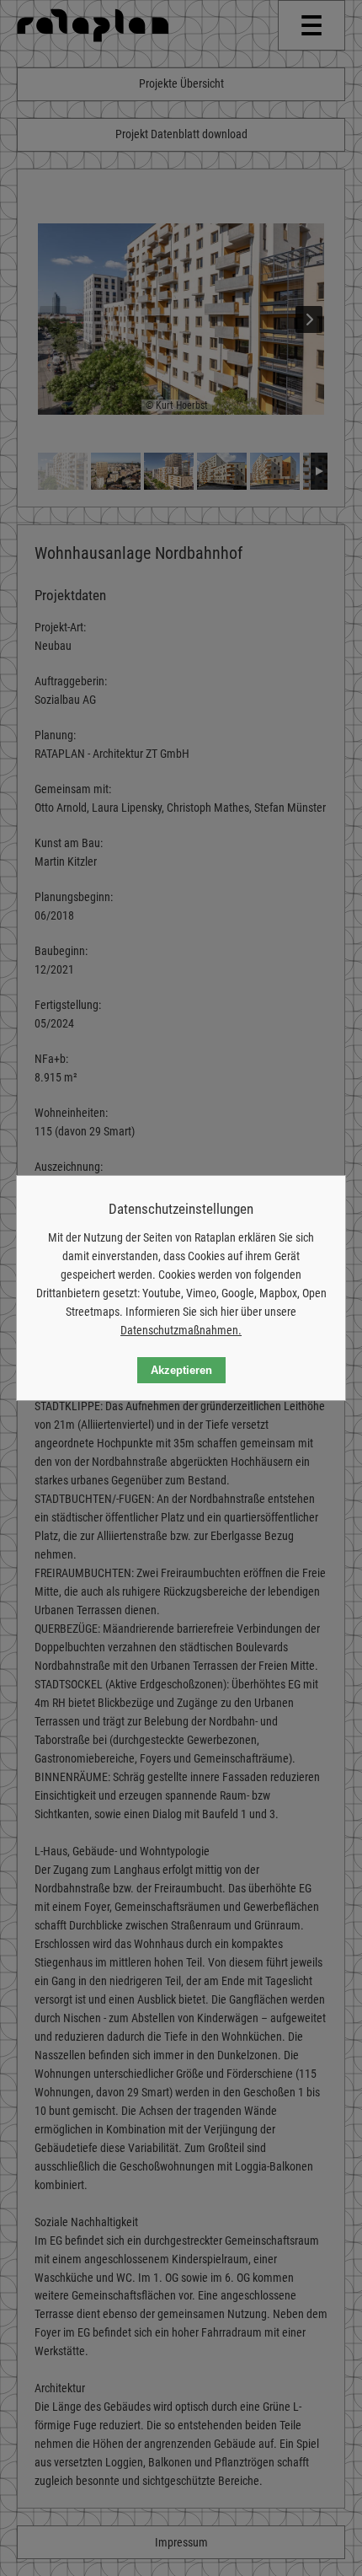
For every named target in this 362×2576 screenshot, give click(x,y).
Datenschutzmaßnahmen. (181, 1330)
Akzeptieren (181, 1370)
